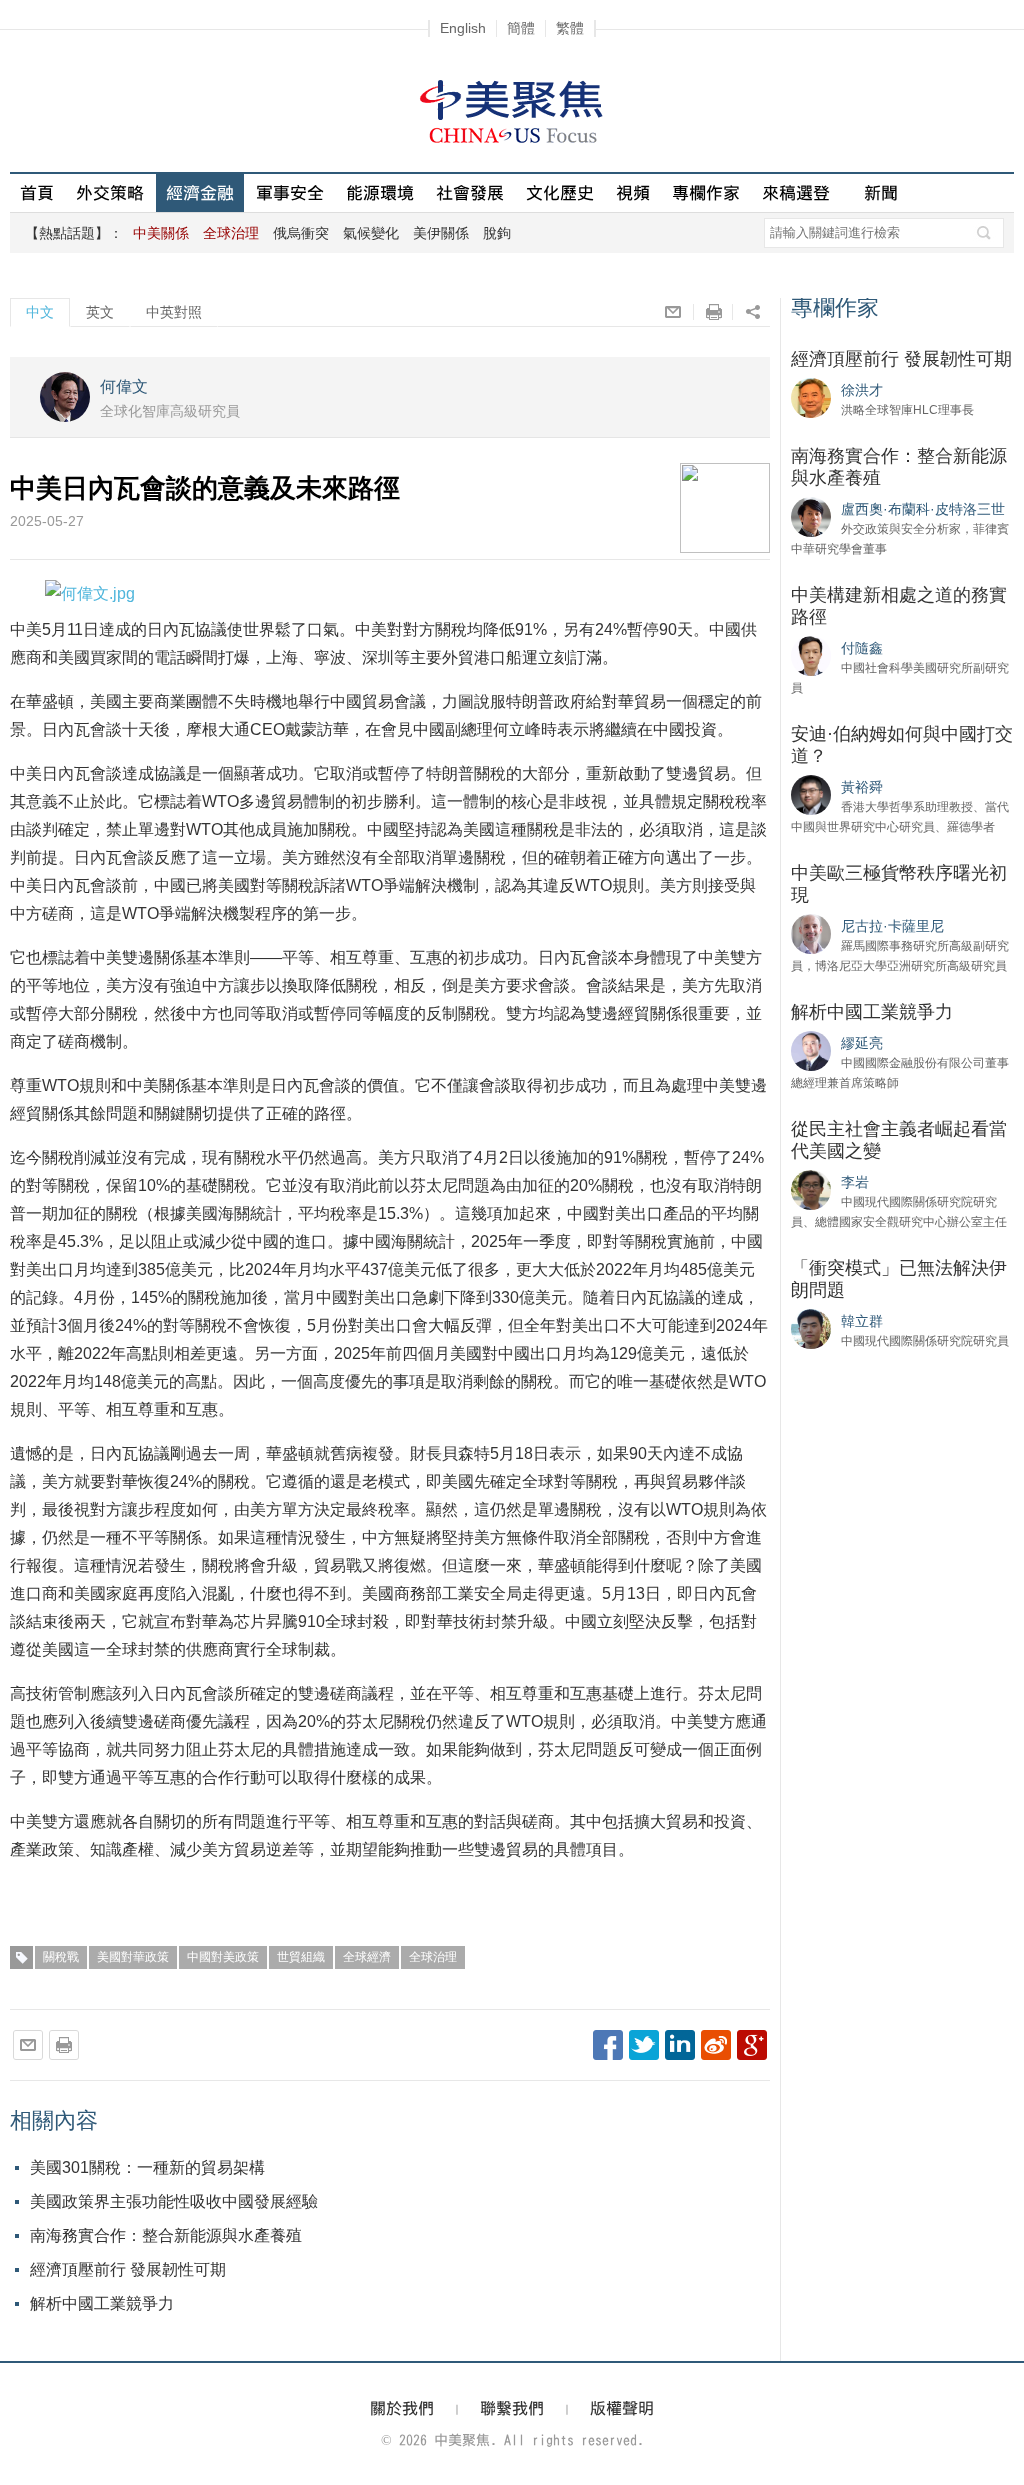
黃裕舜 (862, 787)
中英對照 (174, 312)
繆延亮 (862, 1043)
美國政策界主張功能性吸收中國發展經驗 (174, 2201)
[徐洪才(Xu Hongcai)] (811, 397)
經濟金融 (200, 192)
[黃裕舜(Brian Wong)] (811, 794)
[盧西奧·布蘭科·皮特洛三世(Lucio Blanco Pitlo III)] (811, 516)
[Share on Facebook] (608, 2045)
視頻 (633, 192)
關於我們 (402, 2408)
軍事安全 (290, 192)
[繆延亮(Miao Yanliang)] (811, 1050)
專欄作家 (706, 192)
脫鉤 (497, 233)
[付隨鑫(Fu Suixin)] (811, 655)
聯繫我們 (512, 2408)
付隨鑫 (862, 648)
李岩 (855, 1182)
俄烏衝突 (301, 233)
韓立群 (862, 1321)
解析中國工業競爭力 (102, 2303)
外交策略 (110, 192)
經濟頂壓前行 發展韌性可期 (128, 2269)
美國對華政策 (133, 1957)
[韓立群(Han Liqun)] (811, 1328)
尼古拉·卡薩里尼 (892, 926)
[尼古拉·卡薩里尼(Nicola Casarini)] (811, 933)
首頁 (37, 192)
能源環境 (380, 192)
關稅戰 (61, 1957)
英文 (100, 312)
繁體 (570, 28)
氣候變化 (371, 233)
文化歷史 (560, 192)
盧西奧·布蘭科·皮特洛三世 (923, 509)
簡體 (521, 28)
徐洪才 (862, 390)
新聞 (881, 192)
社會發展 (470, 192)
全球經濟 (367, 1957)
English (463, 28)
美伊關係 (441, 233)
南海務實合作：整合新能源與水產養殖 (166, 2235)
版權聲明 (622, 2408)
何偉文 (124, 386)
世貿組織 (301, 1957)
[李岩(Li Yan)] (811, 1189)
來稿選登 (796, 192)
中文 (40, 312)
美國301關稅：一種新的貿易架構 (147, 2167)
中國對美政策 (223, 1957)
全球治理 (433, 1957)
